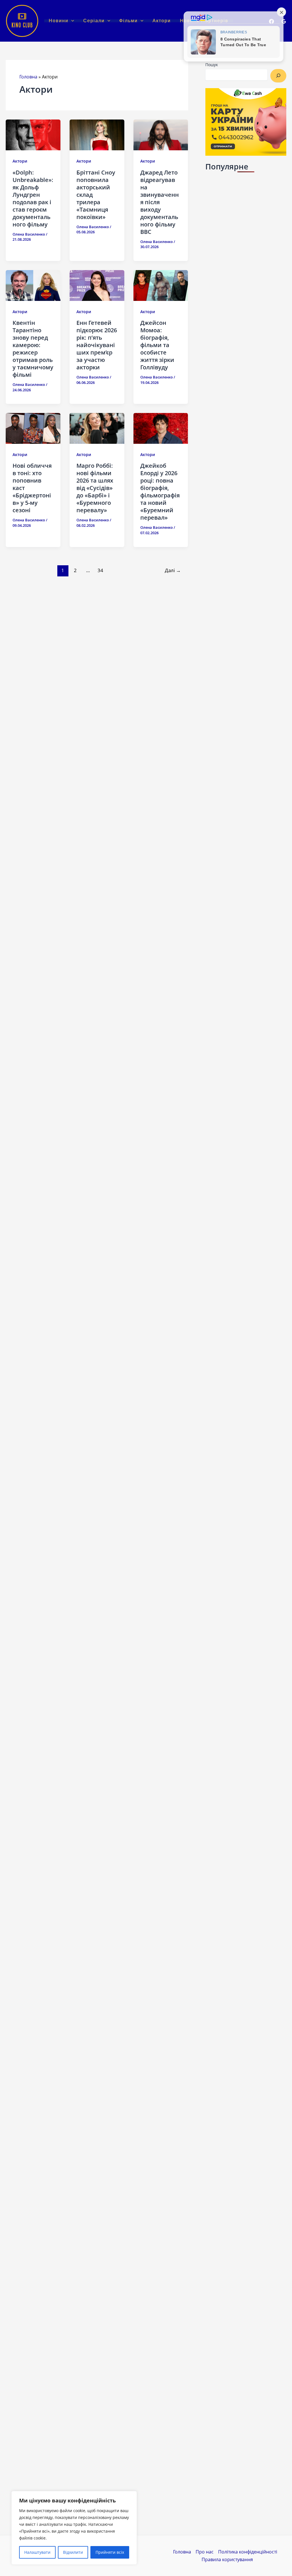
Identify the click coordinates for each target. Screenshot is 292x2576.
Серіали (94, 21)
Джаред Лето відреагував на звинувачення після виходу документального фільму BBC (160, 202)
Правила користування (227, 2559)
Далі (173, 570)
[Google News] (284, 21)
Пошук (212, 65)
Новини (59, 21)
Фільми (128, 21)
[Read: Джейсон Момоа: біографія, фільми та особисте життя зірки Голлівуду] (161, 285)
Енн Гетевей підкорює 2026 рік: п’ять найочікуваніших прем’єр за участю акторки (97, 345)
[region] (74, 2528)
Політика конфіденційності (248, 2552)
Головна (28, 77)
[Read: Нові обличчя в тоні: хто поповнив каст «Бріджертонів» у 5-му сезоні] (33, 428)
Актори (162, 21)
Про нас (205, 2552)
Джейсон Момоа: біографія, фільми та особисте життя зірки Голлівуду (157, 345)
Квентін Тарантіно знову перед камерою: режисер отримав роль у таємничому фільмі (33, 349)
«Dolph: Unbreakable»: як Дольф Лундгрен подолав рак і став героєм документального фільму (33, 198)
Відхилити (73, 2552)
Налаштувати (37, 2552)
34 (100, 570)
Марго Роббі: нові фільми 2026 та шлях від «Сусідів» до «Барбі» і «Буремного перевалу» (95, 488)
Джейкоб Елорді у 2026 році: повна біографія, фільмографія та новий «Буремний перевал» (160, 492)
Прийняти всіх (110, 2552)
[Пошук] (278, 76)
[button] (71, 21)
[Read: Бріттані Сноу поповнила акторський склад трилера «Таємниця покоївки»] (97, 135)
